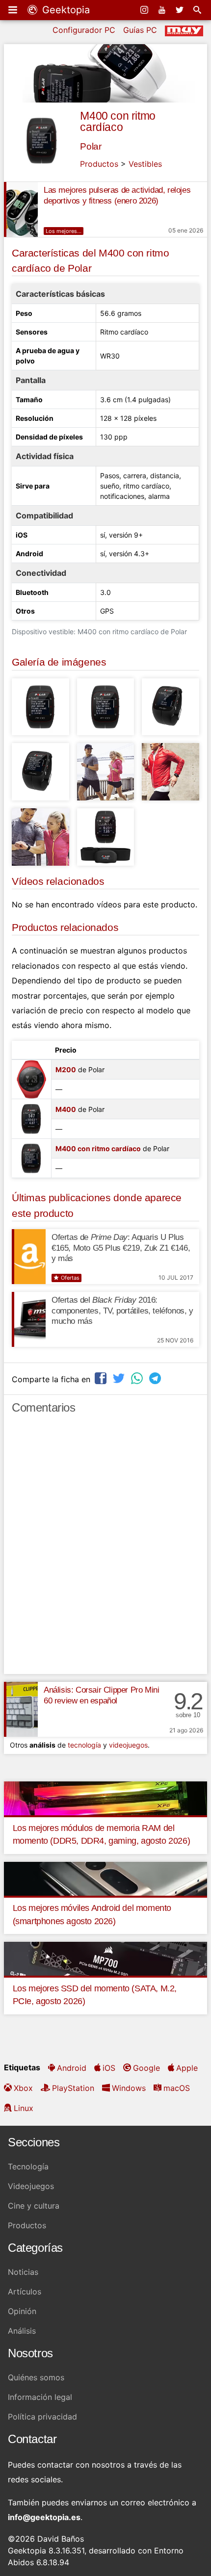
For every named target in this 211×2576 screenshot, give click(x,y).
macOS (177, 2088)
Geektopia (65, 10)
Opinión (22, 2311)
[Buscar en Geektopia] (198, 10)
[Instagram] (145, 10)
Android (72, 2068)
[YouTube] (163, 10)
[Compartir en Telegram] (156, 1378)
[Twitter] (181, 10)
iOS (109, 2068)
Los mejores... (64, 231)
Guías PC (140, 30)
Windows (129, 2088)
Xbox (23, 2088)
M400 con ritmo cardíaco (118, 121)
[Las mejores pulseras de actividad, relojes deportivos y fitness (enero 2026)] (21, 209)
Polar (91, 146)
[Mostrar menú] (14, 10)
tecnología (84, 1745)
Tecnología (28, 2166)
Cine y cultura (34, 2206)
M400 (66, 1109)
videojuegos (128, 1745)
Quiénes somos (36, 2377)
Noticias (23, 2272)
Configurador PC (84, 30)
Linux (24, 2108)
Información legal (40, 2397)
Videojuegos (31, 2186)
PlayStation (73, 2088)
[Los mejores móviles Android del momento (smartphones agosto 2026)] (105, 1878)
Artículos (25, 2292)
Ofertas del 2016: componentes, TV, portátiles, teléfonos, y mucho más (122, 1311)
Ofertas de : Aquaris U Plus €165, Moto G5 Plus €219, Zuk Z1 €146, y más (121, 1248)
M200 (66, 1069)
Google (146, 2068)
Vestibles (145, 164)
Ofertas (70, 1278)
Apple (187, 2068)
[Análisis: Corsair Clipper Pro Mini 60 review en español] (21, 1709)
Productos (99, 164)
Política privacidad (42, 2417)
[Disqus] (105, 1548)
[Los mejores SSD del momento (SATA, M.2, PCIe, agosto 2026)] (105, 1958)
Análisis (22, 2331)
